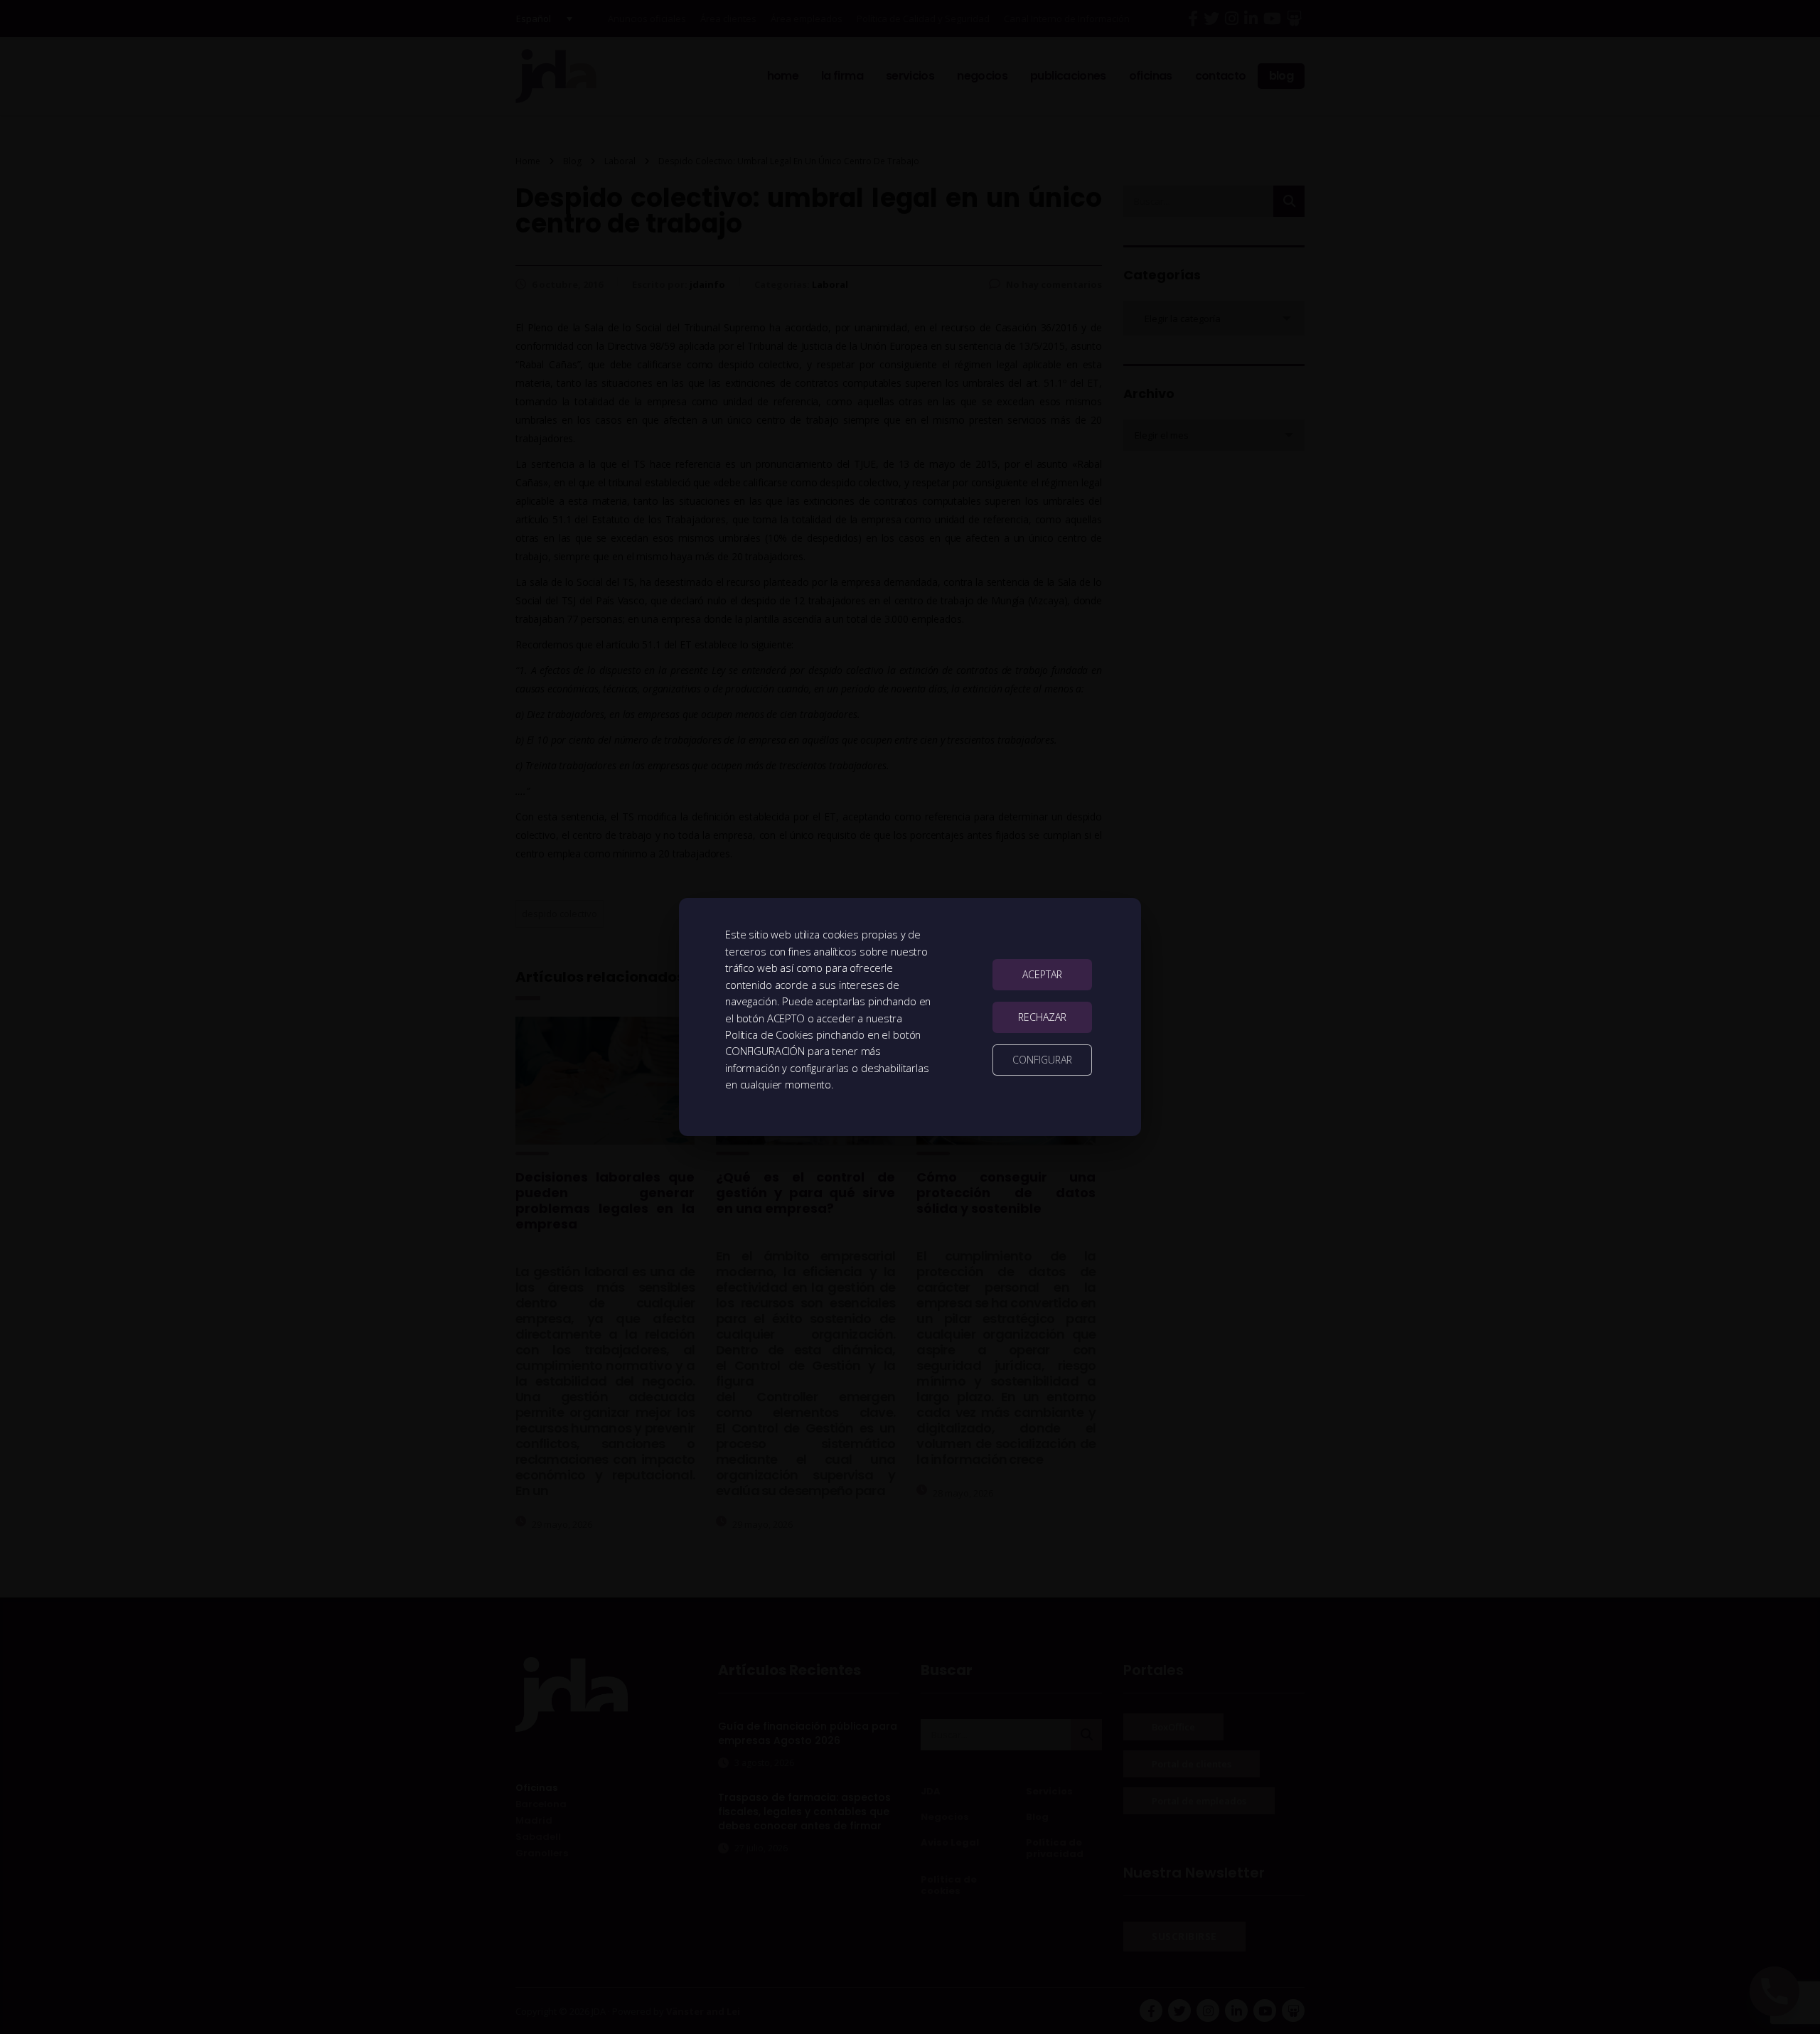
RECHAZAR (1042, 1017)
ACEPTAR (1042, 974)
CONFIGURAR (1042, 1060)
